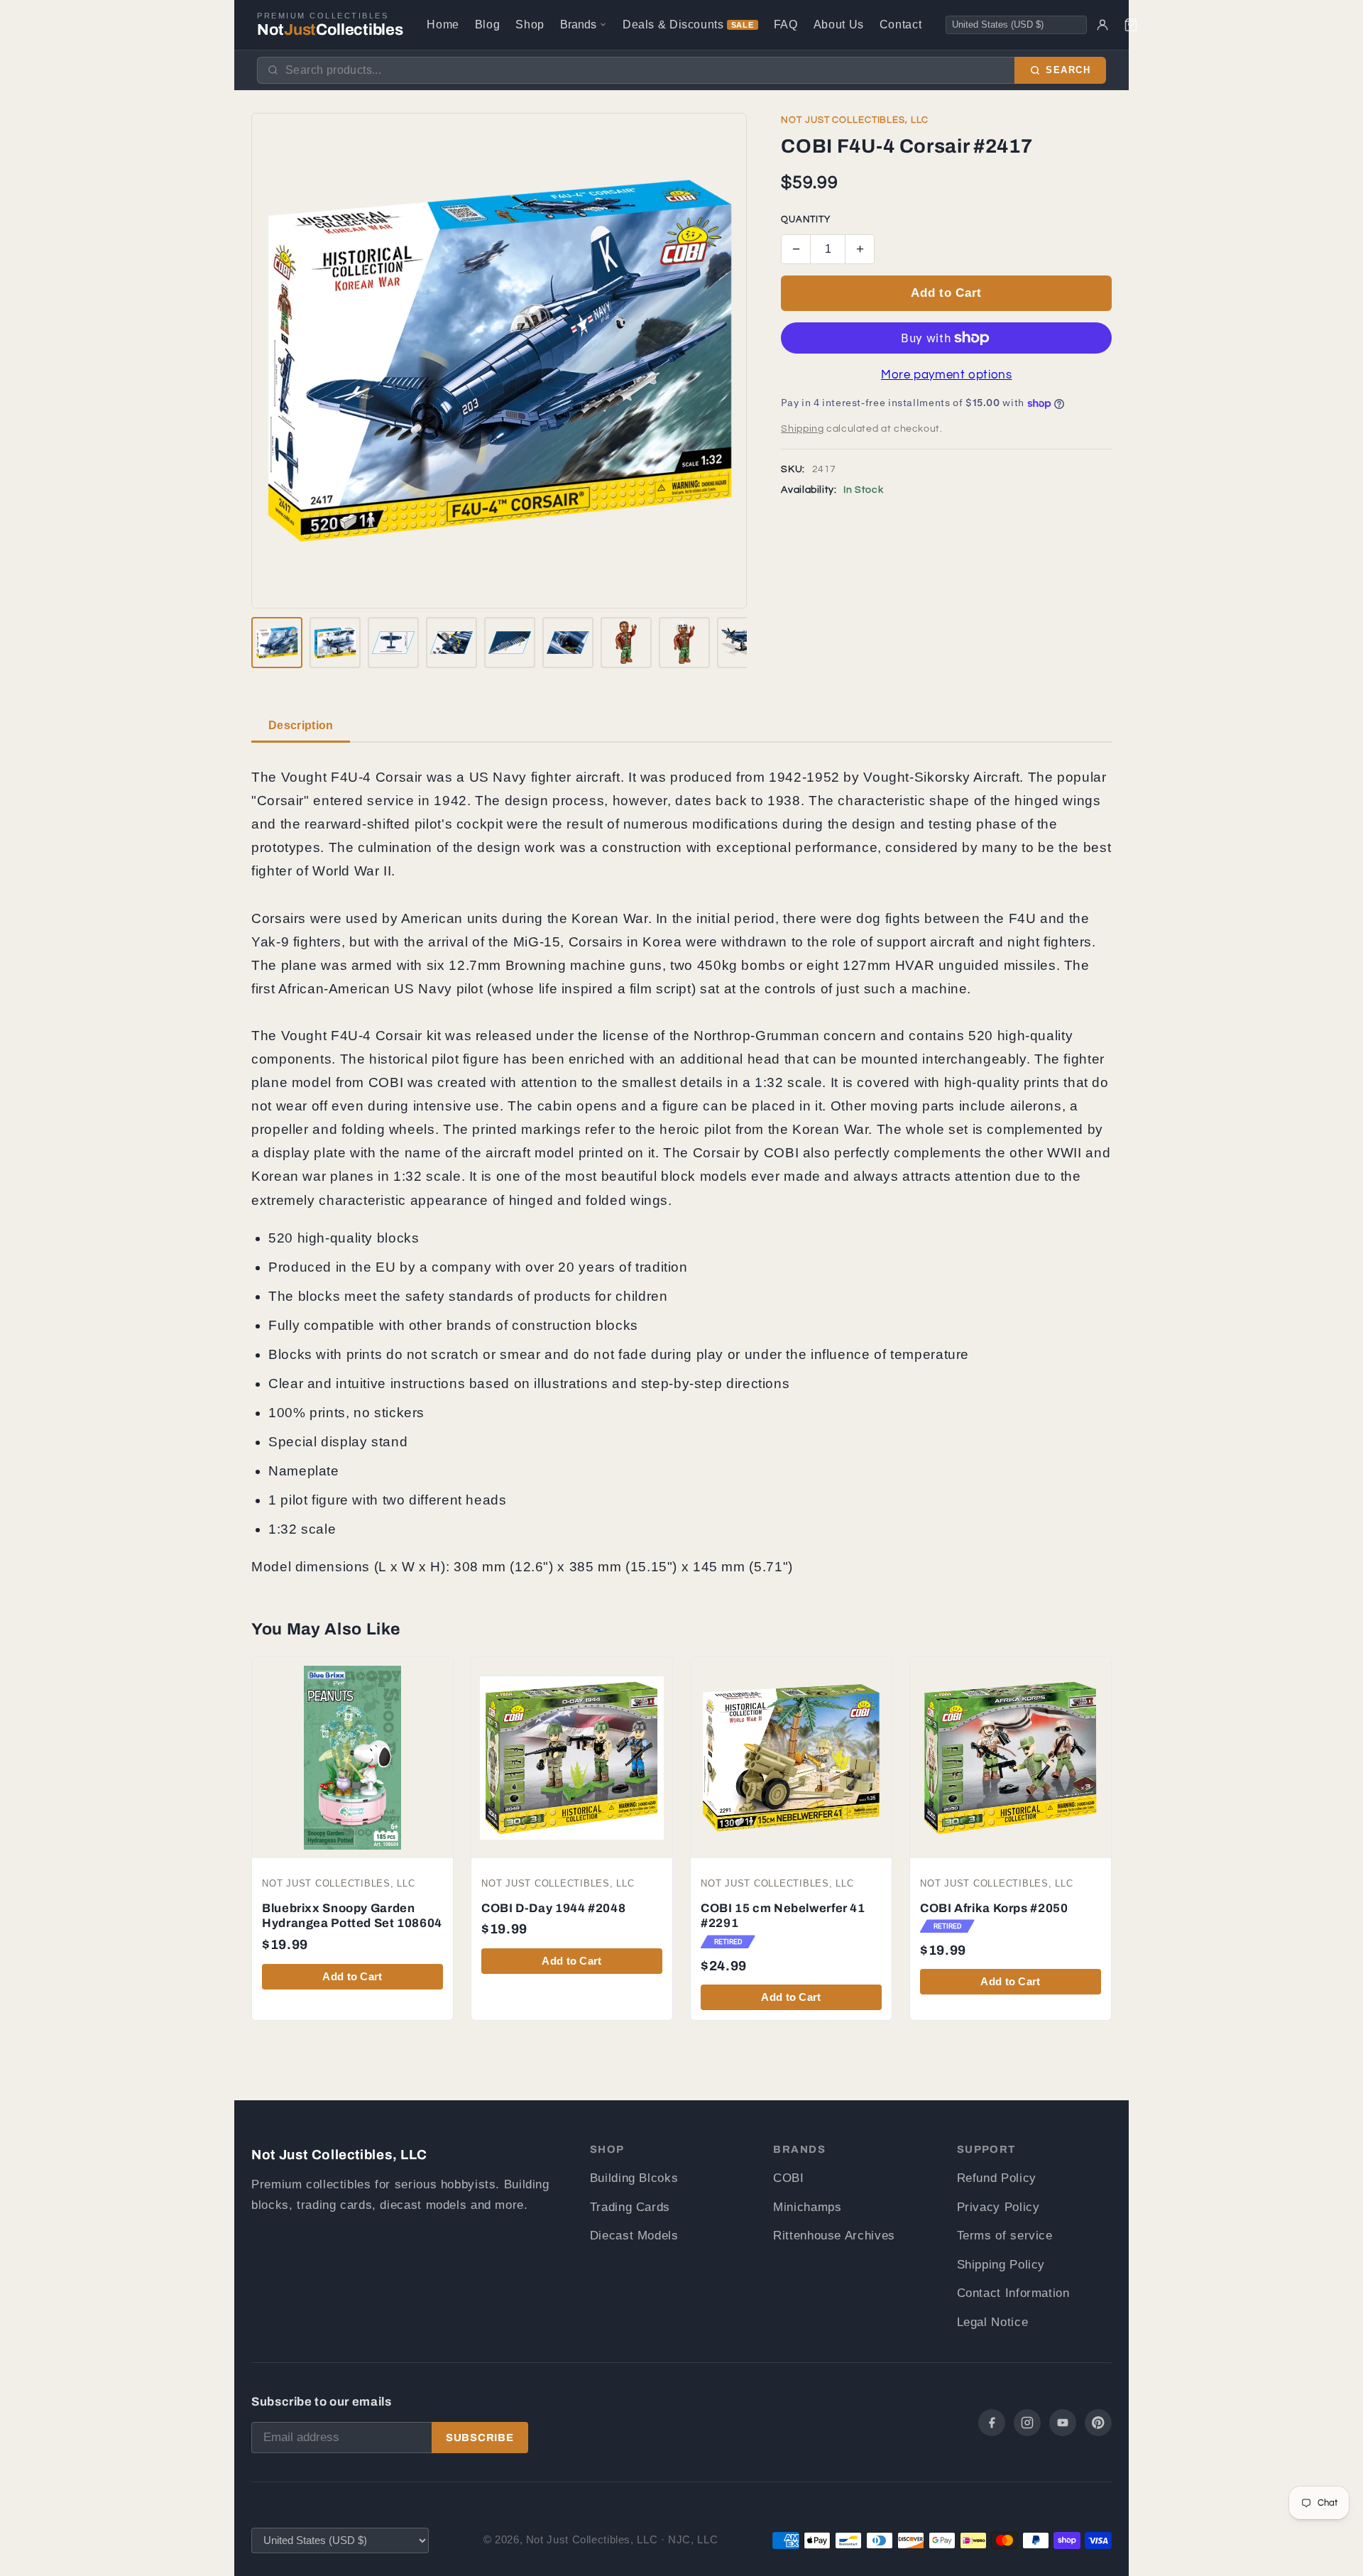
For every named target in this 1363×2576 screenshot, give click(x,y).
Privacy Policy (998, 2207)
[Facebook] (992, 2423)
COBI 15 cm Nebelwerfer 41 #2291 (783, 1916)
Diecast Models (634, 2236)
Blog (488, 24)
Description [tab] (301, 725)
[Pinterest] (1098, 2423)
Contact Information (1013, 2293)
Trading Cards (630, 2207)
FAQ (786, 24)
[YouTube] (1063, 2423)
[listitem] (277, 643)
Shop (530, 24)
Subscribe (480, 2438)
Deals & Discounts (688, 24)
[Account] (1102, 25)
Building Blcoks (634, 2178)
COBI (789, 2178)
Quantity (805, 220)
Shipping (802, 429)
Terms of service (1005, 2236)
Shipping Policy (1001, 2265)
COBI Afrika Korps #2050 (994, 1908)
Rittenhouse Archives (834, 2236)
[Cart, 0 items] (1131, 25)
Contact (901, 24)
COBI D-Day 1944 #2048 (553, 1908)
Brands (578, 24)
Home (443, 24)
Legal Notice (993, 2322)
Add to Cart (946, 293)
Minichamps (807, 2207)
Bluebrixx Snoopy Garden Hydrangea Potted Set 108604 (352, 1916)
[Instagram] (1027, 2423)
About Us (839, 24)
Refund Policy (997, 2178)
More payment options (947, 375)
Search (1068, 70)
